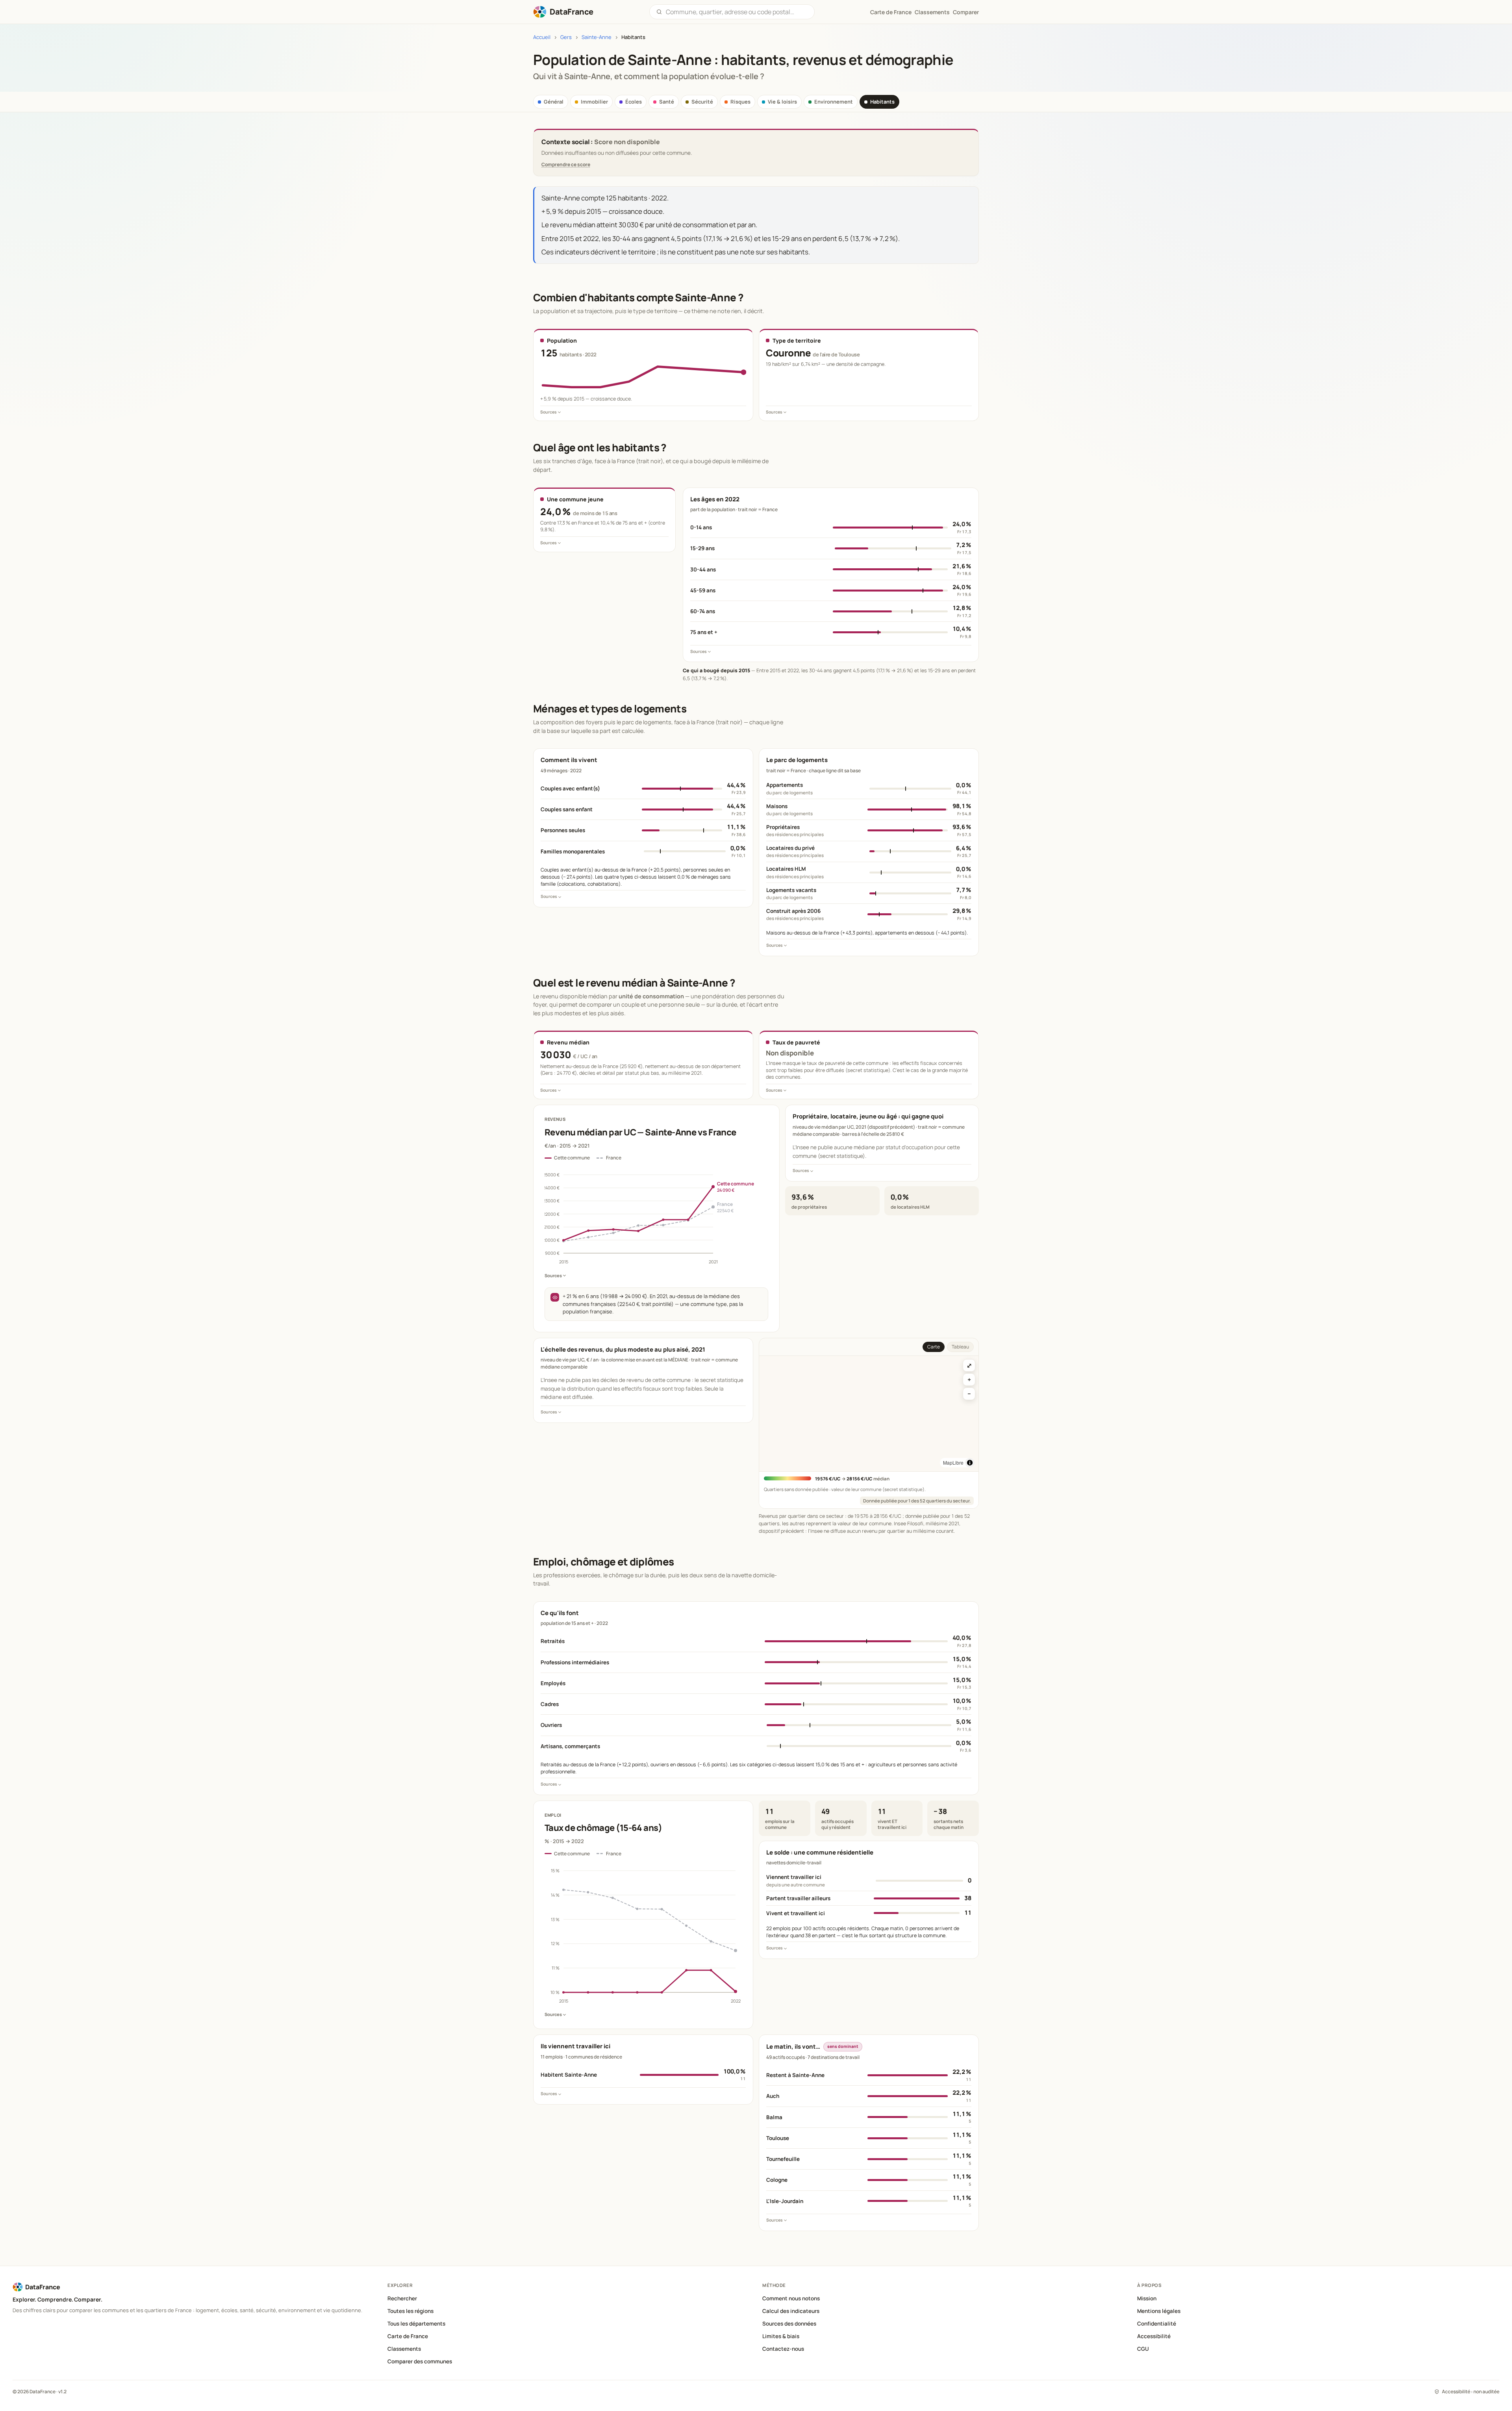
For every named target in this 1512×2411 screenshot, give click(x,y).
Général (554, 102)
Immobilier (594, 102)
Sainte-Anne (597, 37)
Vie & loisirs (782, 102)
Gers (566, 37)
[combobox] (737, 12)
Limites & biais (781, 2336)
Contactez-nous (783, 2349)
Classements (932, 12)
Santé (667, 102)
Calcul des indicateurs (791, 2311)
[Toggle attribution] (970, 1463)
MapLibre (953, 1462)
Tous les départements (416, 2324)
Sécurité (702, 102)
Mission (1147, 2298)
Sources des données (789, 2324)
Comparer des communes (420, 2361)
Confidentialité (1157, 2324)
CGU (1143, 2349)
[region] (869, 1414)
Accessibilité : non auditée (1471, 2392)
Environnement (834, 102)
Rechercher (402, 2298)
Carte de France (408, 2336)
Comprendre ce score (566, 164)
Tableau (960, 1347)
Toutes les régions (410, 2311)
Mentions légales (1159, 2311)
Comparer (966, 12)
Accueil (542, 37)
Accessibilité (1154, 2336)
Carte (934, 1347)
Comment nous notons (791, 2298)
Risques (740, 102)
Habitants (882, 102)
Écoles (634, 102)
